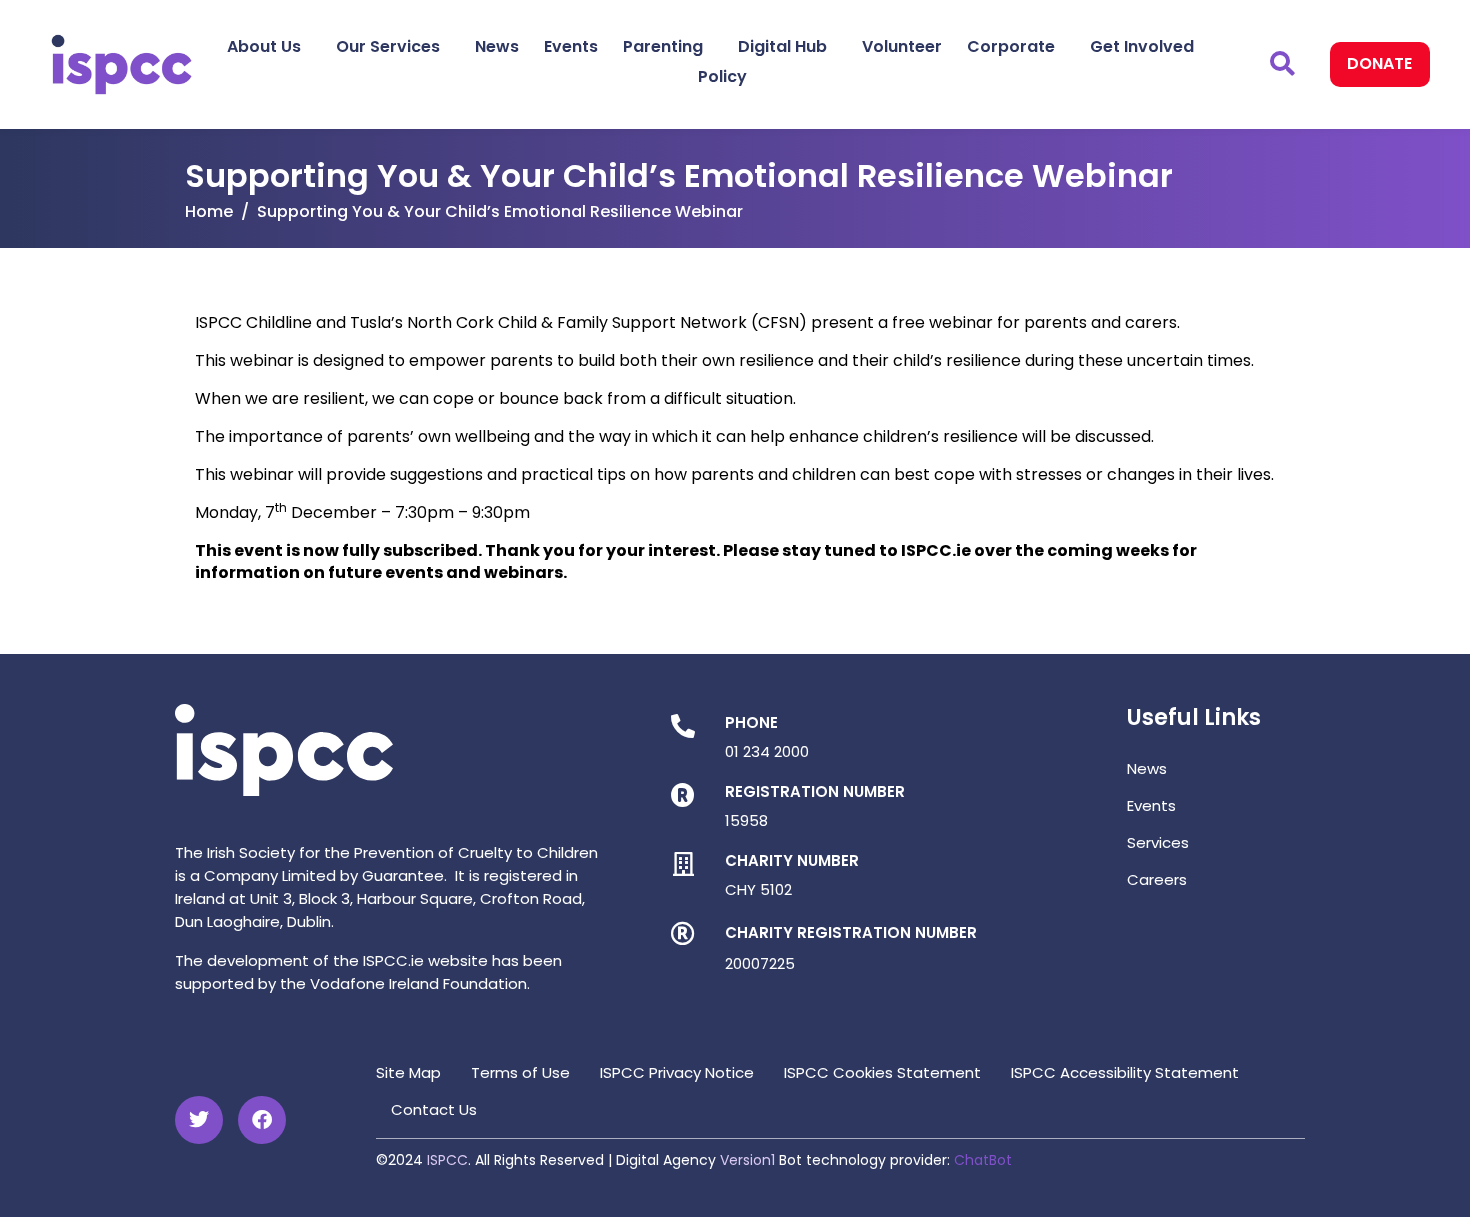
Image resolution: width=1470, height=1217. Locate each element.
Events (571, 46)
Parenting (663, 46)
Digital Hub (782, 46)
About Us (264, 46)
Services (1158, 842)
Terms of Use (520, 1072)
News (497, 46)
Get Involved (1142, 46)
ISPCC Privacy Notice (677, 1072)
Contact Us (434, 1109)
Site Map (408, 1072)
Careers (1157, 879)
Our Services (388, 46)
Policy (722, 76)
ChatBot (983, 1160)
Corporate (1011, 46)
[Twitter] (199, 1120)
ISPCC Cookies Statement (882, 1072)
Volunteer (902, 46)
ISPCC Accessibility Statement (1125, 1072)
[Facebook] (262, 1120)
